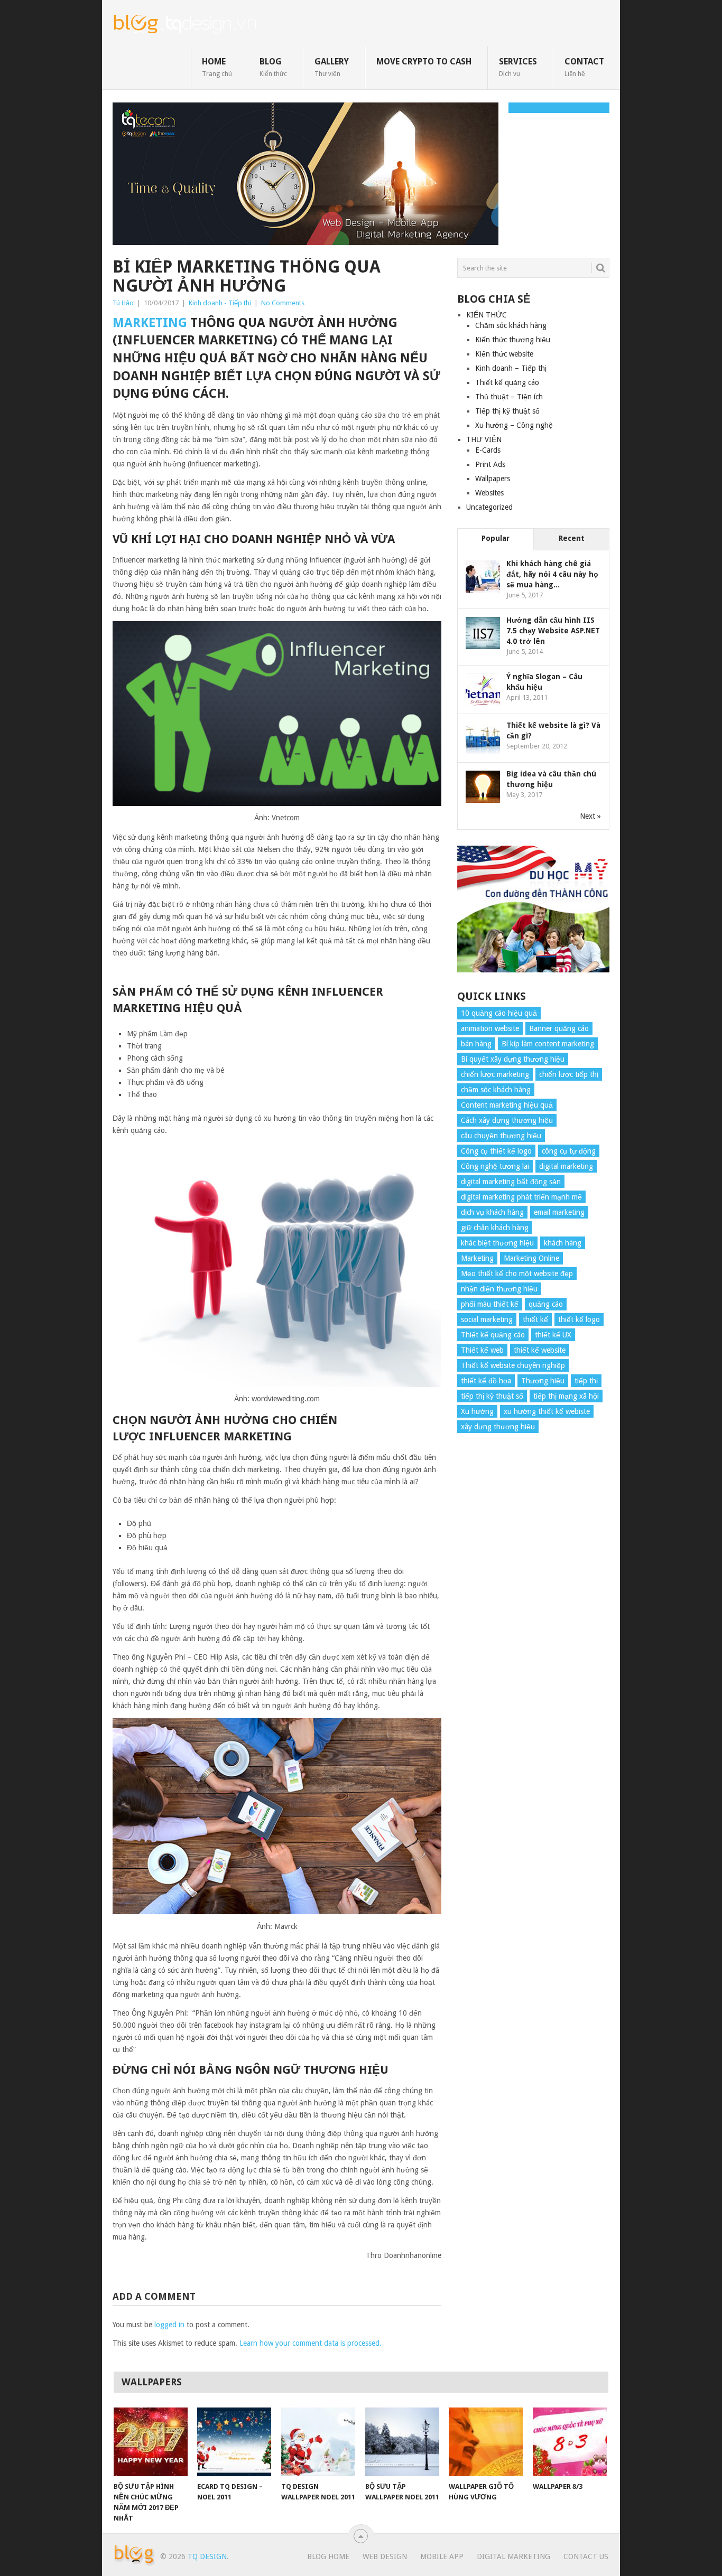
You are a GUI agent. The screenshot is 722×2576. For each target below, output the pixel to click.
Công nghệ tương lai (495, 1166)
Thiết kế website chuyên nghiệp (513, 1365)
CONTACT (584, 67)
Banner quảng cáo (559, 1028)
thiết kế (535, 1319)
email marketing (559, 1212)
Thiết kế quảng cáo (507, 382)
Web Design (385, 2556)
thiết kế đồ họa (486, 1381)
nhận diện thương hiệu (499, 1289)
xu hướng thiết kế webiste (547, 1411)
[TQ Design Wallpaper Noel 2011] (318, 2442)
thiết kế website (540, 1350)
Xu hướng (477, 1411)
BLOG (273, 67)
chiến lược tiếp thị (569, 1074)
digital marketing (566, 1166)
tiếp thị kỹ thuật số (492, 1396)
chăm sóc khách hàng (496, 1090)
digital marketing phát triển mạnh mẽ (521, 1197)
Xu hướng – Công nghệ (514, 425)
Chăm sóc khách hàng (511, 325)
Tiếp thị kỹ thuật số (507, 411)
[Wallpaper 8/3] (570, 2442)
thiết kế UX (553, 1335)
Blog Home (328, 2556)
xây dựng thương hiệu (498, 1427)
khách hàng (563, 1243)
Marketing (150, 323)
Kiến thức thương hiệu (513, 340)
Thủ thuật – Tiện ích (509, 397)
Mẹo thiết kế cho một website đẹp (517, 1273)
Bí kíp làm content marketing (548, 1044)
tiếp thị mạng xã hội (566, 1396)
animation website (490, 1028)
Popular (496, 538)
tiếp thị (586, 1381)
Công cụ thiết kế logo (496, 1151)
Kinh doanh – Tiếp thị (511, 368)
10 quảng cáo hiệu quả (499, 1013)
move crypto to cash (424, 62)
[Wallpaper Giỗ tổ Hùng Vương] (486, 2442)
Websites (489, 493)
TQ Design (207, 2556)
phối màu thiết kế (490, 1304)
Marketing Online (531, 1258)
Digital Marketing (513, 2556)
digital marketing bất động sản (511, 1182)
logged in (169, 2325)
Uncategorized (489, 507)
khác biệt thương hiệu (497, 1243)
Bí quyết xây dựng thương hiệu (513, 1059)
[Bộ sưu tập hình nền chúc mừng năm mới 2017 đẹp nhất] (151, 2442)
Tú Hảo (123, 303)
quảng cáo (546, 1304)
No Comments (283, 303)
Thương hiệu (543, 1381)
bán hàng (476, 1044)
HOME (217, 67)
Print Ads (490, 464)
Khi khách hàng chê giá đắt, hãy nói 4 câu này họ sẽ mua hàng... (552, 574)
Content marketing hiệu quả (507, 1105)
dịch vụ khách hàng (492, 1212)
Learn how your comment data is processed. (311, 2343)
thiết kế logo (579, 1319)
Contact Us (586, 2556)
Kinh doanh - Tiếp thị (220, 303)
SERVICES (518, 67)
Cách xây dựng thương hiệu (507, 1120)
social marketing (487, 1319)
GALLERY (332, 67)
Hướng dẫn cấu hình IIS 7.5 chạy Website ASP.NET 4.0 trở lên (553, 631)
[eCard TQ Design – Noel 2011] (234, 2442)
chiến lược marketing (495, 1074)
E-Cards (488, 450)
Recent (572, 538)
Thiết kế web (482, 1350)
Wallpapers (493, 479)
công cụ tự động (569, 1151)
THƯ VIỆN (484, 439)
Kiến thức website (504, 354)
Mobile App (442, 2556)
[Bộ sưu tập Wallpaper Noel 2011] (402, 2442)
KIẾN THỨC (487, 315)
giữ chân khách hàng (495, 1228)
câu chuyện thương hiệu (501, 1136)
